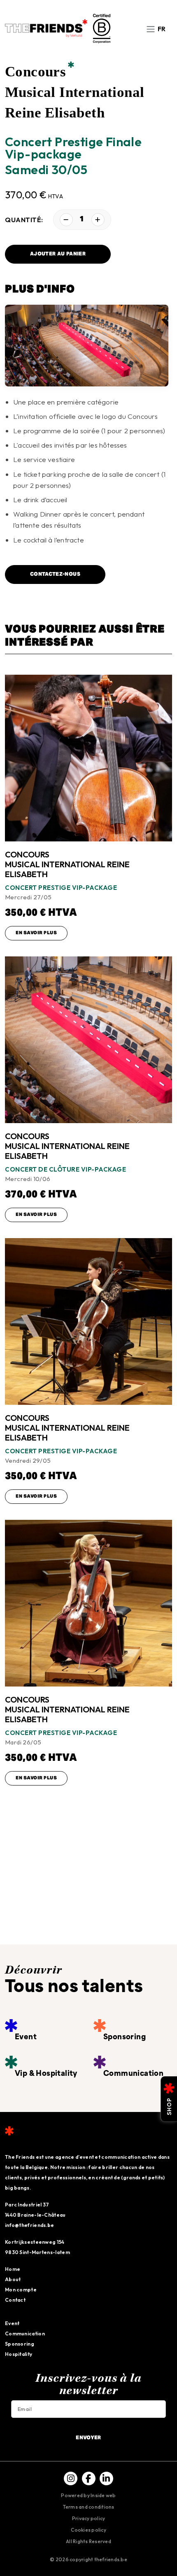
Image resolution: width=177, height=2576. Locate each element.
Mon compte (21, 2290)
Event (12, 2323)
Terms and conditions (89, 2507)
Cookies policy (88, 2530)
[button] (162, 28)
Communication (25, 2334)
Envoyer (88, 2438)
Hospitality (19, 2354)
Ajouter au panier (58, 254)
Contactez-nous (55, 574)
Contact (15, 2300)
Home (13, 2269)
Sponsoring (20, 2344)
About (13, 2279)
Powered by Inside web (88, 2495)
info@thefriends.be (29, 2225)
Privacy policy (89, 2518)
